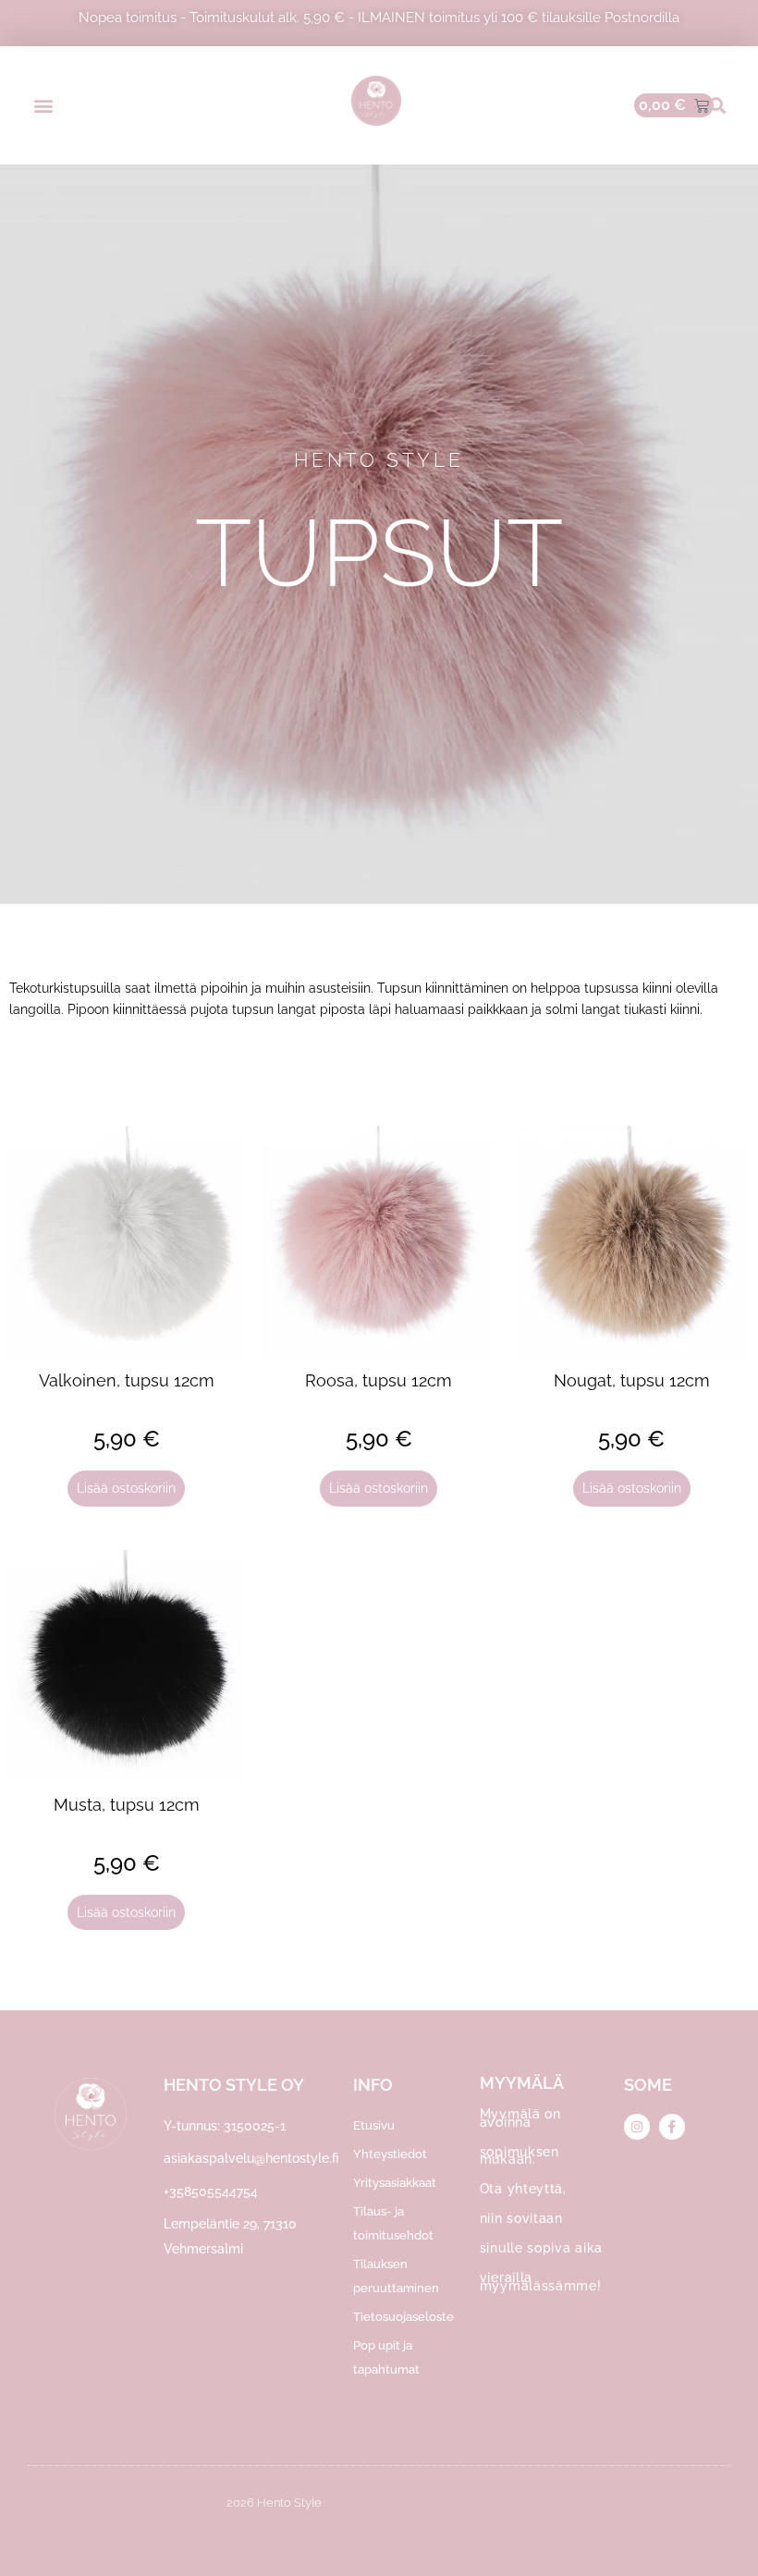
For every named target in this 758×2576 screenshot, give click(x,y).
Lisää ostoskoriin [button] (126, 1488)
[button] (43, 106)
